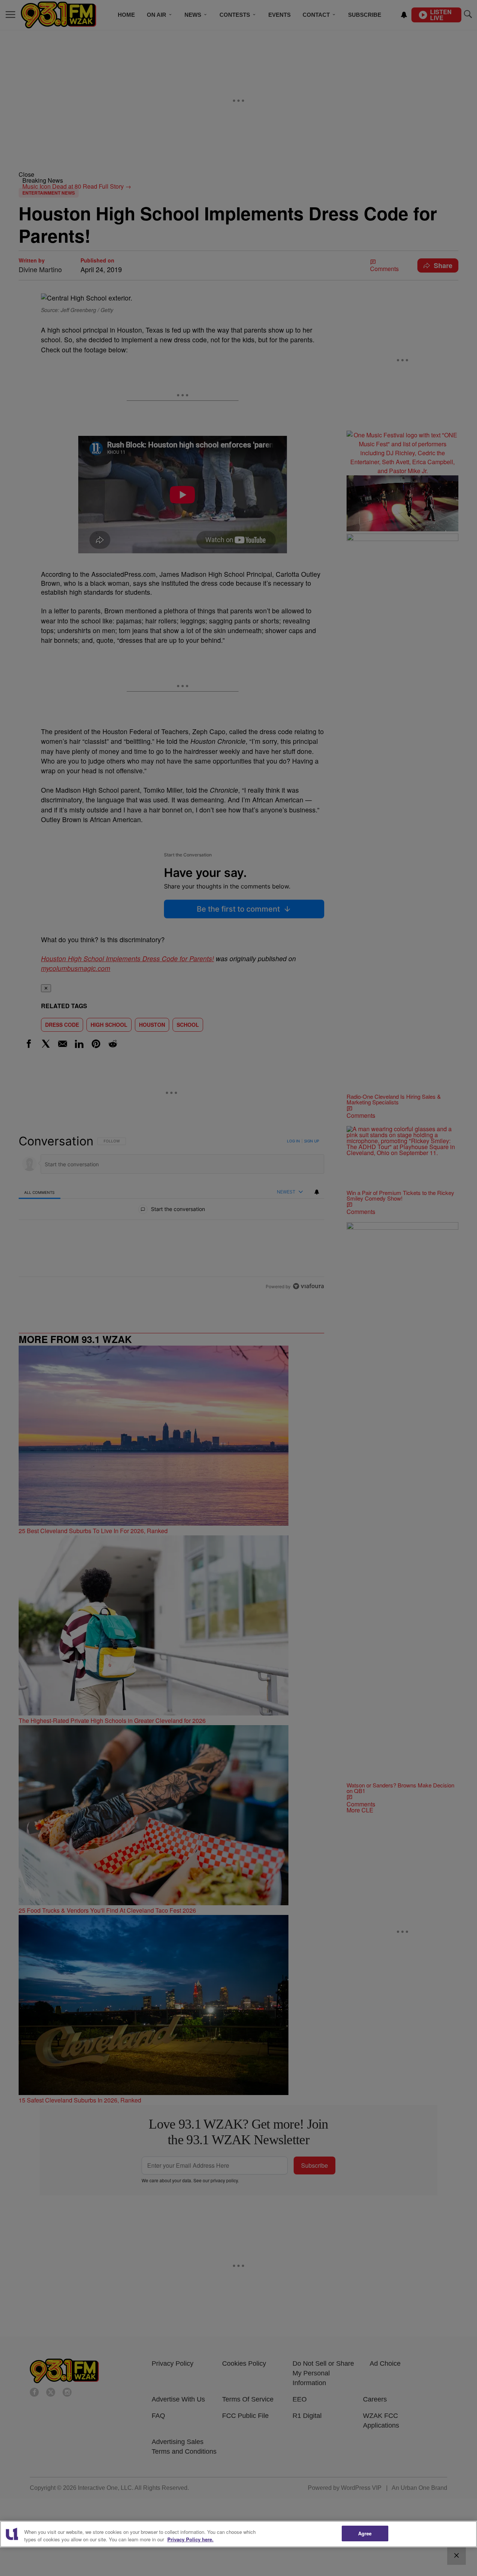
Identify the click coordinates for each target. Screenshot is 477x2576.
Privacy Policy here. (190, 2539)
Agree (365, 2533)
